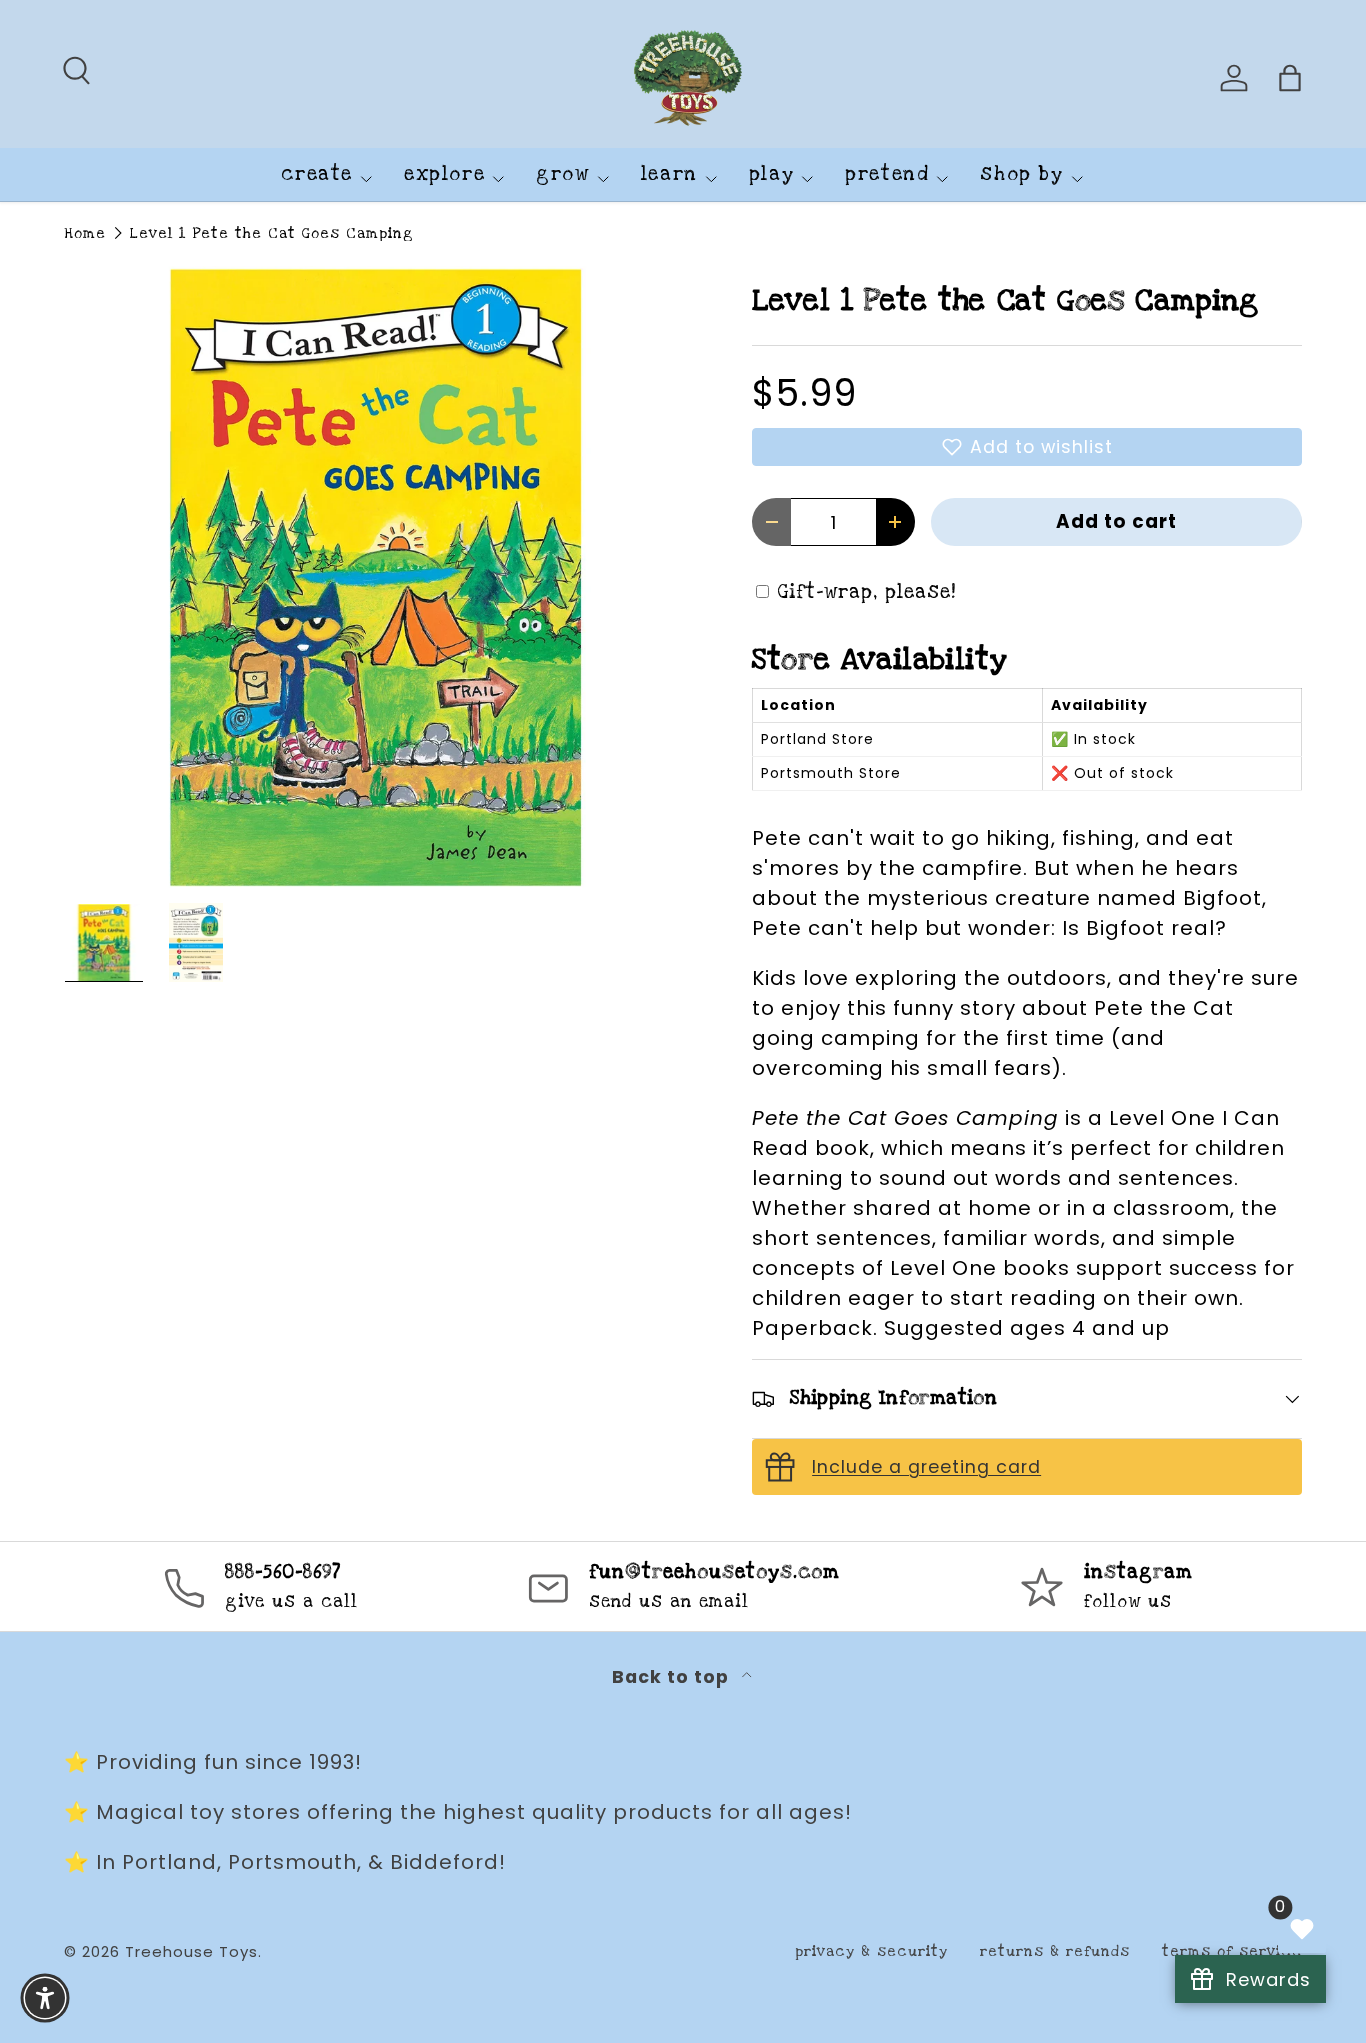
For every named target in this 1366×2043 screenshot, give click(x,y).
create (317, 174)
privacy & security (871, 1951)
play (771, 174)
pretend (887, 174)
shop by (1021, 174)
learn (669, 174)
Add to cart (1116, 521)
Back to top (673, 1677)
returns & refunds (1055, 1951)
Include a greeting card (926, 1467)
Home (85, 233)
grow (562, 174)
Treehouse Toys (191, 1951)
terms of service (1232, 1951)
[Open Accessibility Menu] (45, 1998)
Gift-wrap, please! (867, 592)
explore (444, 174)
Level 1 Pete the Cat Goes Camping (272, 233)
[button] (1027, 447)
